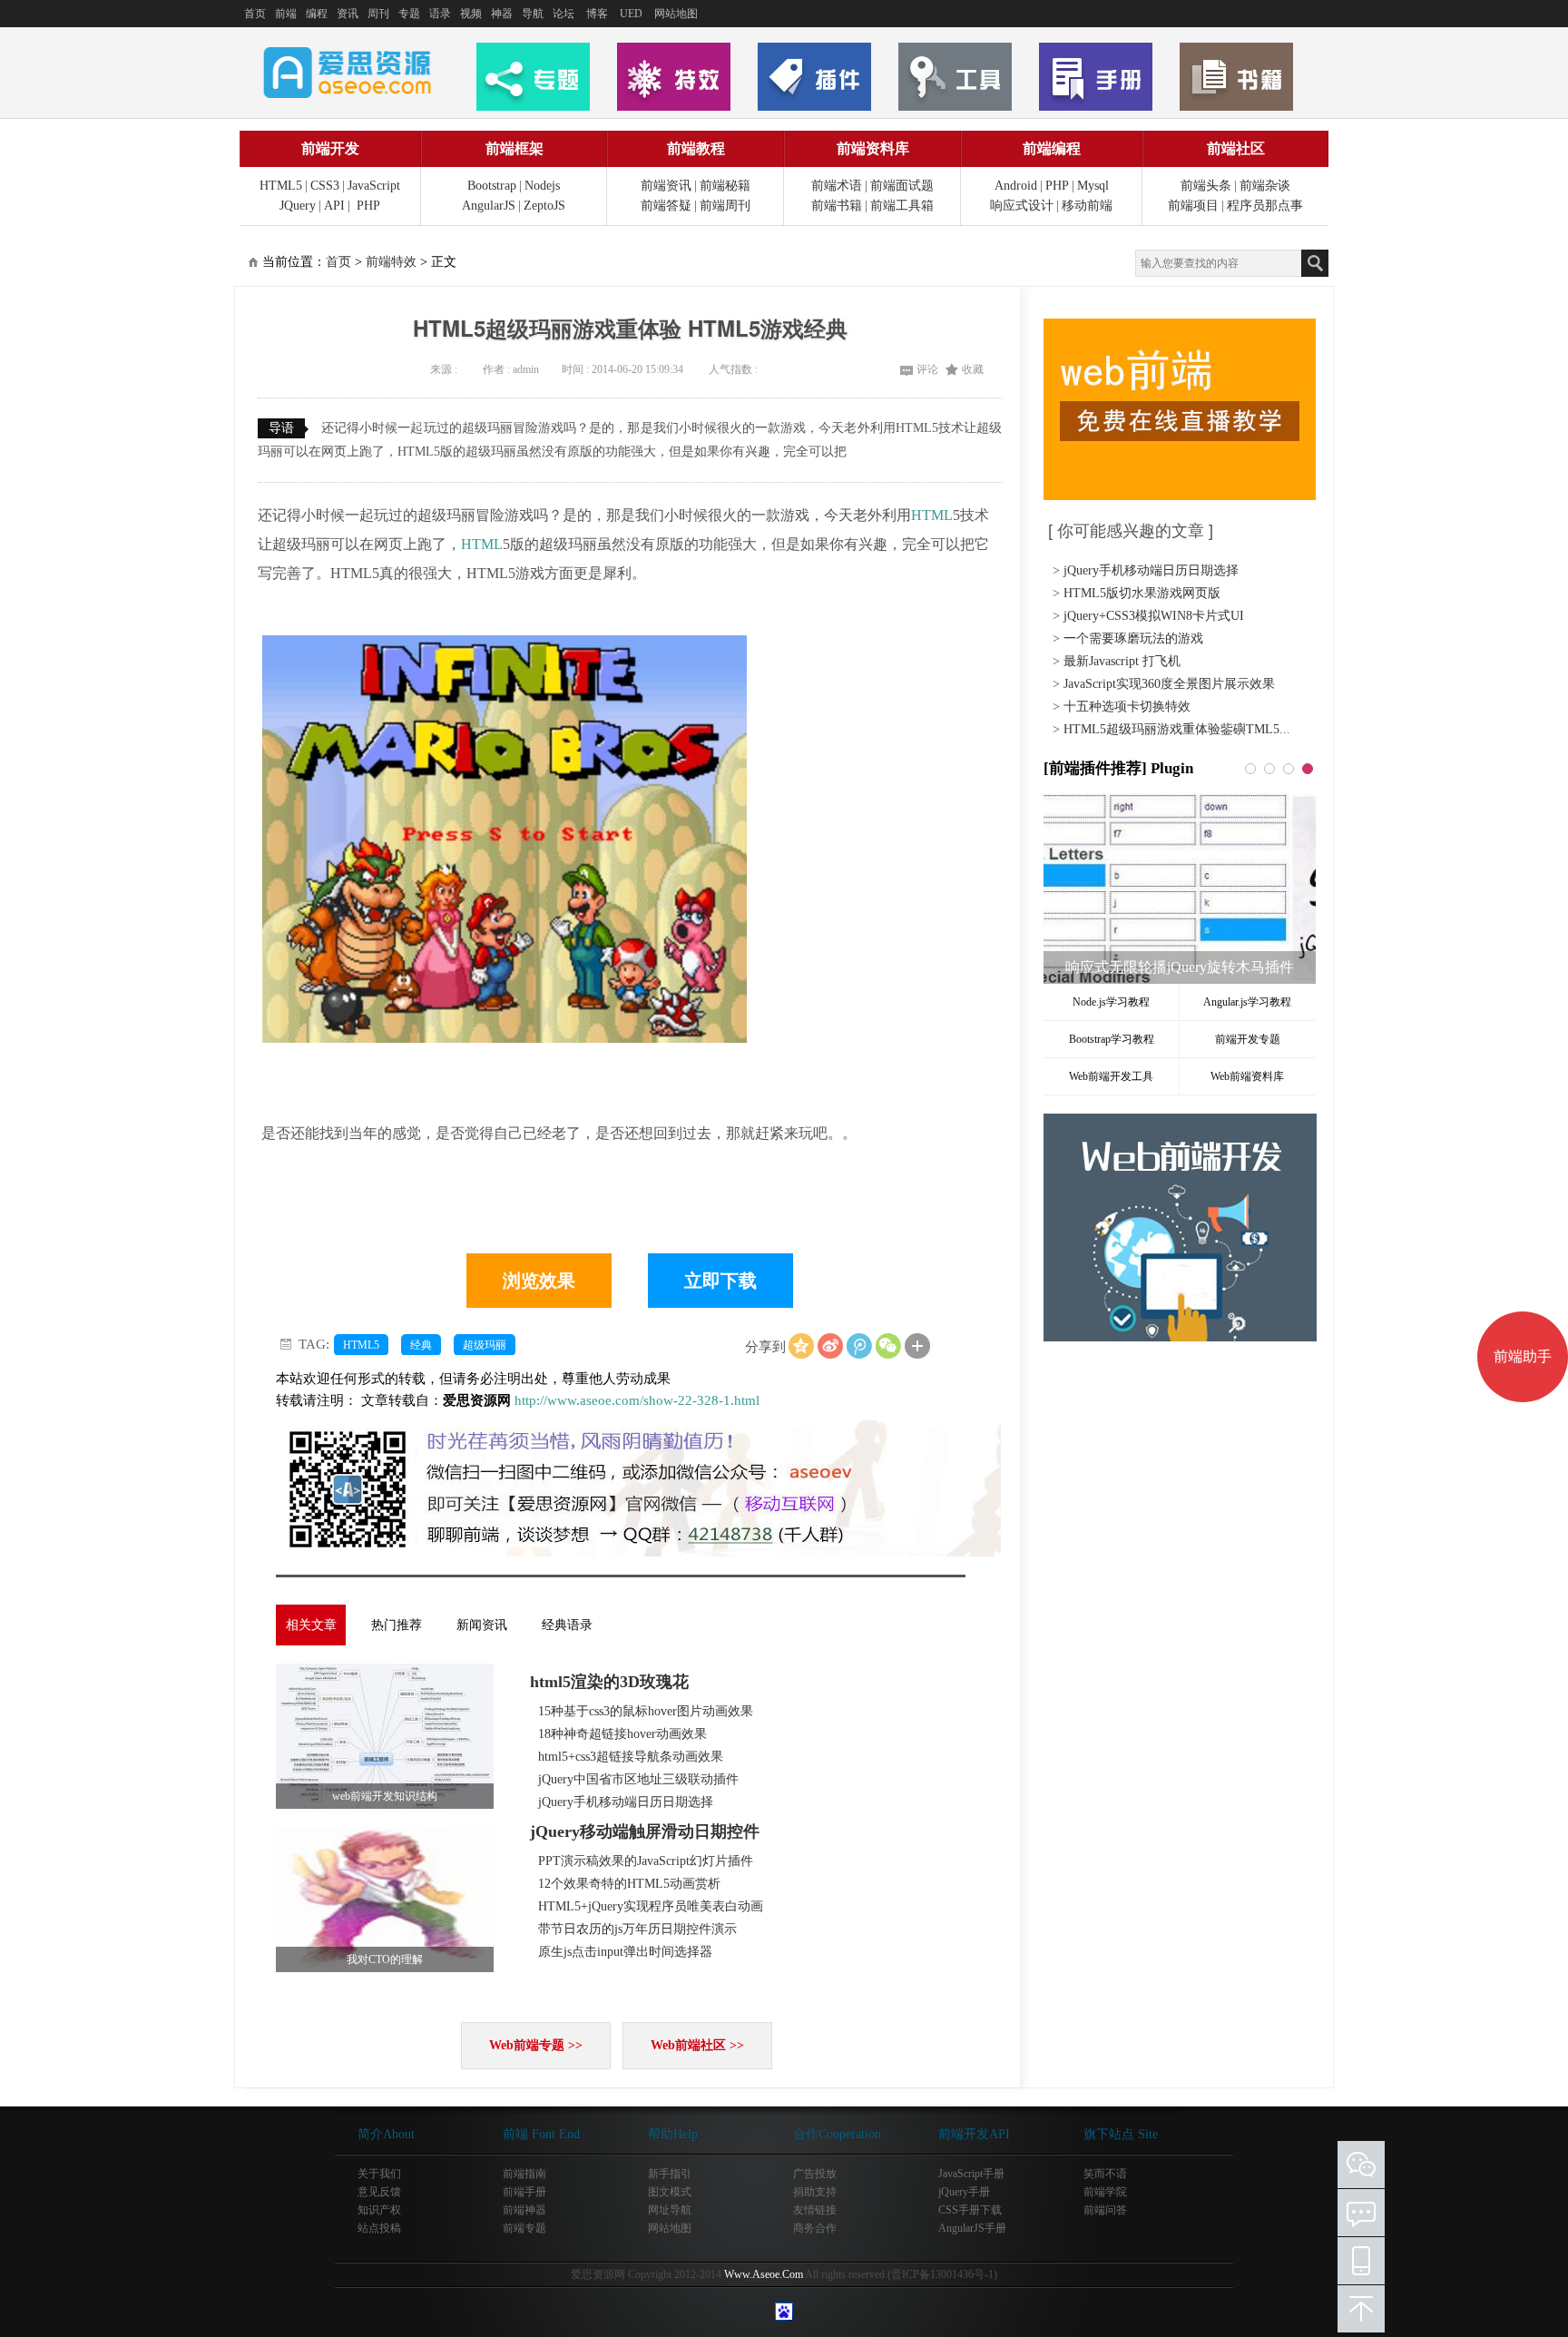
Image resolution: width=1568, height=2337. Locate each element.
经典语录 (567, 1625)
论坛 (563, 14)
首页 (255, 14)
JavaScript (374, 186)
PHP (368, 206)
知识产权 (379, 2210)
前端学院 (1105, 2192)
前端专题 (524, 2228)
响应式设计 (1022, 206)
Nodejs (542, 186)
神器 (502, 14)
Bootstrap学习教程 (1112, 1039)
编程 (317, 14)
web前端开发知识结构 (385, 1796)
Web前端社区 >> (697, 2045)
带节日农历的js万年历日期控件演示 (637, 1929)
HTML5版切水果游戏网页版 (1142, 593)
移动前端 (1087, 206)
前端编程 (1052, 148)
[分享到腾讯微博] (859, 1346)
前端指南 (524, 2174)
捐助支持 (815, 2192)
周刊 (378, 14)
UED (631, 14)
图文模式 (670, 2192)
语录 (440, 14)
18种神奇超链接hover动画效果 (622, 1734)
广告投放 (815, 2174)
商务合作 (815, 2228)
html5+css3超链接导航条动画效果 (631, 1757)
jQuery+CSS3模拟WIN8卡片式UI (1154, 616)
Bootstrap (492, 186)
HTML (932, 515)
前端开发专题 (1248, 1039)
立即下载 (720, 1281)
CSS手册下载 (970, 2210)
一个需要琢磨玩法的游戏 (1133, 638)
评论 (927, 369)
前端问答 (1105, 2210)
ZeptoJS (544, 206)
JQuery (298, 206)
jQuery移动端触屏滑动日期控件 (645, 1831)
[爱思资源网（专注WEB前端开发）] (348, 72)
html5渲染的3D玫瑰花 (609, 1682)
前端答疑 (666, 206)
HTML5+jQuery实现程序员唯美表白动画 (651, 1906)
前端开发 (330, 148)
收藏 (973, 369)
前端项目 (1193, 206)
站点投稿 (379, 2228)
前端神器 (524, 2210)
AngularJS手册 (972, 2228)
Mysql (1093, 186)
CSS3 (325, 186)
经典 (421, 1345)
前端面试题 (902, 186)
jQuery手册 (964, 2192)
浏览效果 (539, 1281)
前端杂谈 (1265, 186)
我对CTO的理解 (385, 1959)
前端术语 (837, 186)
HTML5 (281, 186)
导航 (533, 14)
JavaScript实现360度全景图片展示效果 (1169, 684)
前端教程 (696, 148)
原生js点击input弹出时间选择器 (625, 1952)
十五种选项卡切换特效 (1127, 707)
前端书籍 (837, 206)
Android (1016, 186)
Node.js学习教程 (1111, 1002)
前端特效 (391, 262)
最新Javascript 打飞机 (1122, 661)
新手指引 (670, 2174)
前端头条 (1206, 186)
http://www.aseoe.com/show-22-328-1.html (637, 1400)
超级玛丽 (485, 1345)
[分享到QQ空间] (801, 1346)
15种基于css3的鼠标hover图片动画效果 (646, 1711)
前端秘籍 (725, 186)
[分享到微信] (888, 1346)
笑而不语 (1105, 2174)
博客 (597, 14)
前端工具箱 (902, 206)
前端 (286, 14)
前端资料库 (873, 148)
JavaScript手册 (971, 2174)
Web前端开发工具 (1111, 1076)
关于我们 (379, 2174)
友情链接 (815, 2210)
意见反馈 (379, 2192)
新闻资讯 (482, 1625)
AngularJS (489, 206)
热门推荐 (397, 1625)
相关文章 (311, 1625)
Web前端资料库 (1247, 1076)
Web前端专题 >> (536, 2045)
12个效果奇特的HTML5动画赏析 (629, 1884)
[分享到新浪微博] (830, 1346)
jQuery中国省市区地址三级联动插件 (638, 1779)
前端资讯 (666, 186)
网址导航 (670, 2210)
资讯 (348, 14)
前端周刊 (725, 206)
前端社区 (1236, 148)
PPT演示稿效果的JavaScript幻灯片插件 (646, 1861)
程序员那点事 (1265, 206)
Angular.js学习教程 (1247, 1002)
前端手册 (524, 2192)
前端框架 (514, 148)
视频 (471, 14)
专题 (409, 14)
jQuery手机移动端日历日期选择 (626, 1802)
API (334, 206)
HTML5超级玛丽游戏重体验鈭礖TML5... (1177, 729)
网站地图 (676, 14)
